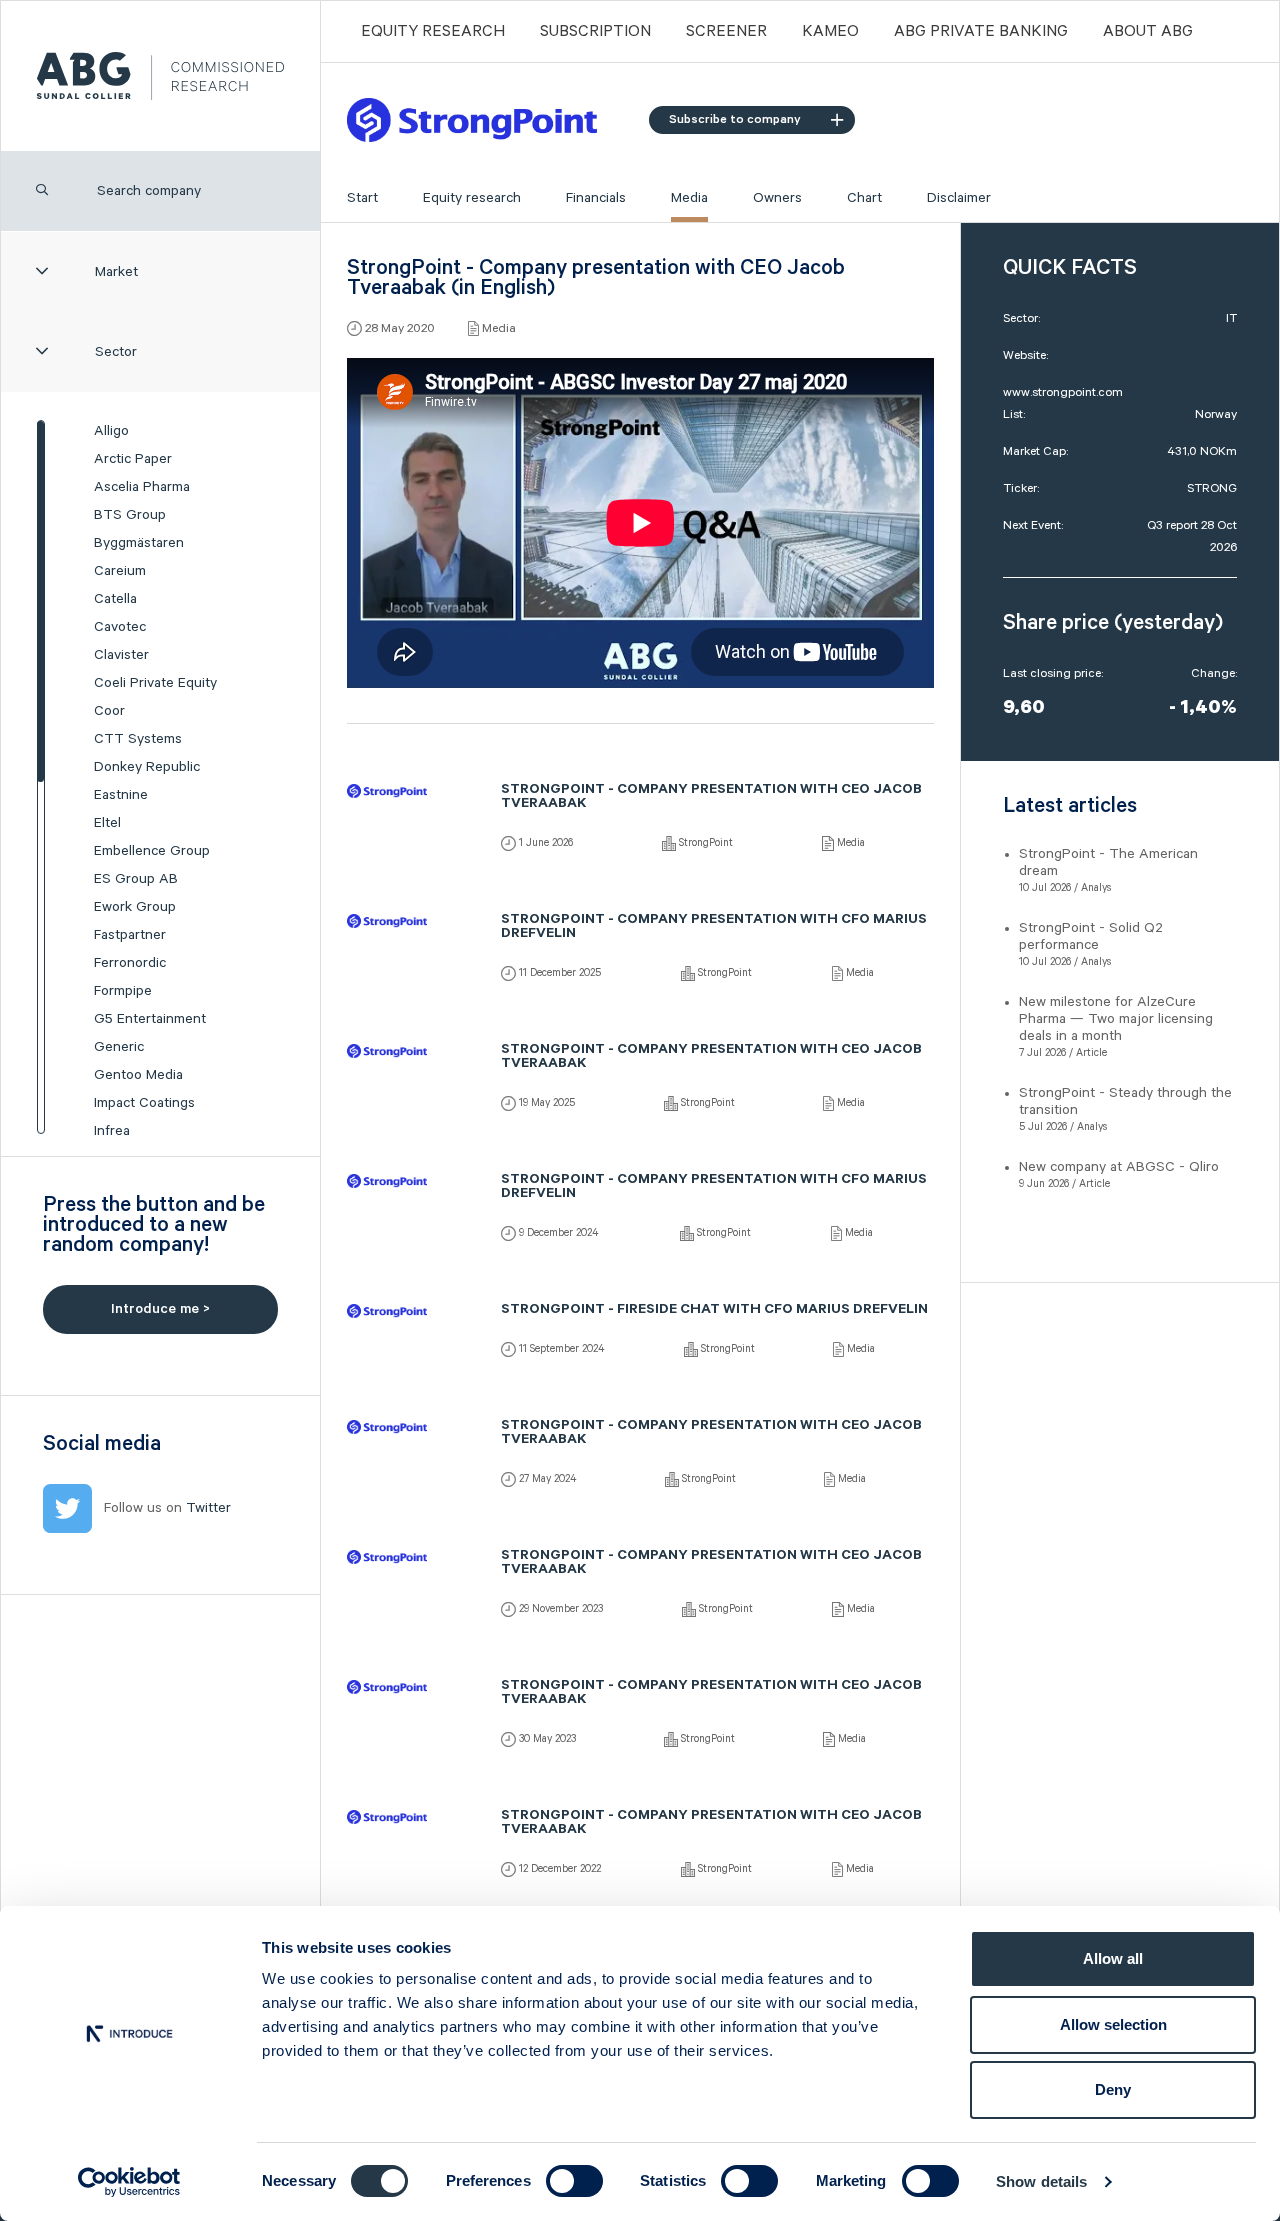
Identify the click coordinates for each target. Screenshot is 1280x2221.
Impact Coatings (144, 1103)
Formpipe (123, 991)
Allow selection (1113, 2024)
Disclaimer (959, 198)
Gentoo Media (138, 1075)
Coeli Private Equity (155, 683)
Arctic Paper (133, 459)
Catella (115, 599)
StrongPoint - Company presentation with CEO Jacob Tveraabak (711, 798)
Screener (726, 32)
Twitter (208, 1508)
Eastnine (121, 795)
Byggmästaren (139, 543)
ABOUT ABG (1148, 32)
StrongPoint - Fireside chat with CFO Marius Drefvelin (714, 1311)
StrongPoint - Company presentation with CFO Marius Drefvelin (714, 928)
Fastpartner (130, 935)
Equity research (472, 198)
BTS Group (130, 515)
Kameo (830, 32)
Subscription (595, 32)
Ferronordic (130, 963)
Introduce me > (160, 1309)
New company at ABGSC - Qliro (1119, 1167)
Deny (1113, 2089)
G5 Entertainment (150, 1019)
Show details (1041, 2181)
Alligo (111, 431)
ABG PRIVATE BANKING (981, 32)
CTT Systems (138, 739)
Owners (777, 198)
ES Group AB (136, 879)
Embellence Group (152, 851)
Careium (120, 571)
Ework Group (135, 907)
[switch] (574, 2181)
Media (689, 198)
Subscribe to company (735, 119)
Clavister (121, 655)
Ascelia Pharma (142, 487)
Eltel (107, 823)
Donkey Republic (147, 767)
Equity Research (433, 32)
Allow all (1113, 1958)
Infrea (112, 1131)
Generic (119, 1047)
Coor (109, 711)
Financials (596, 198)
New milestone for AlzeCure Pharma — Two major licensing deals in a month (1116, 1019)
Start (362, 198)
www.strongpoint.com (1063, 392)
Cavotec (120, 627)
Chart (864, 198)
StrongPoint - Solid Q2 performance (1091, 936)
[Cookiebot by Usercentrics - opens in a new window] (129, 2182)
